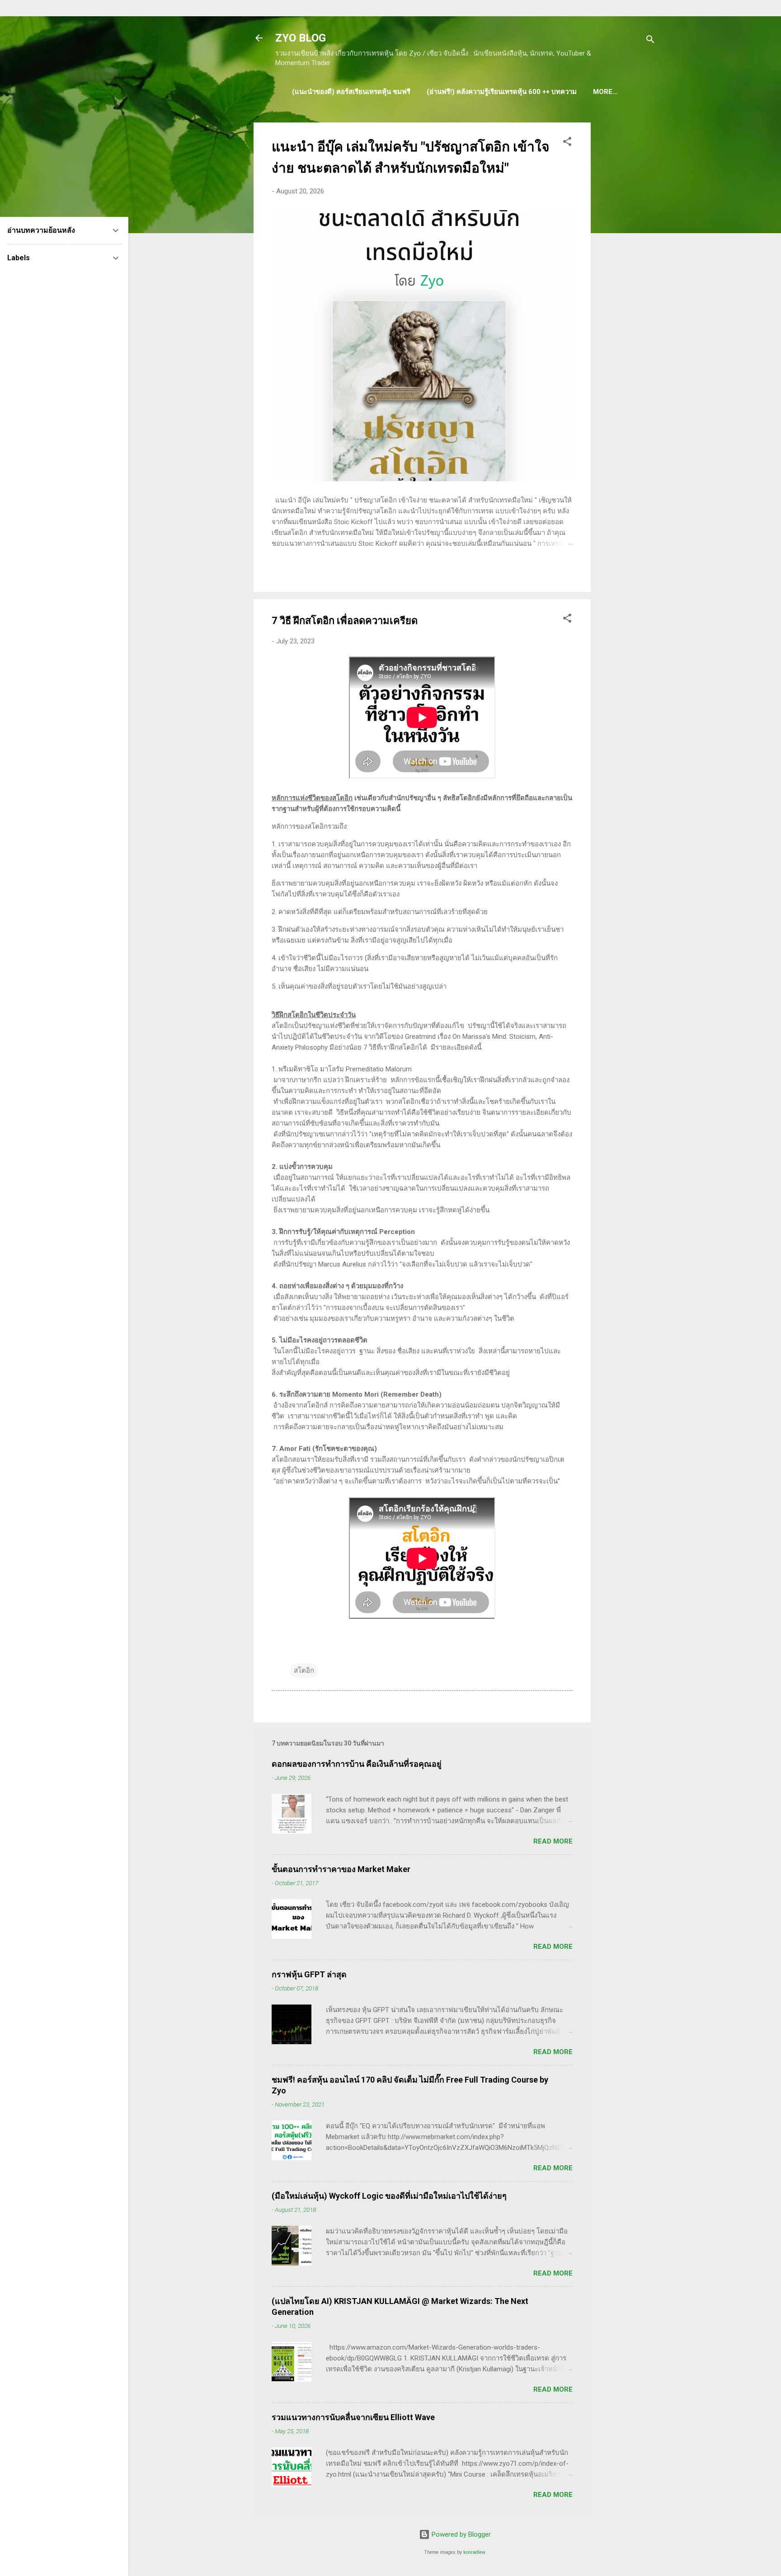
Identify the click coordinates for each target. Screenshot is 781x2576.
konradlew (474, 2552)
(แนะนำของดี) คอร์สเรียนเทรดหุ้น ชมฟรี (351, 92)
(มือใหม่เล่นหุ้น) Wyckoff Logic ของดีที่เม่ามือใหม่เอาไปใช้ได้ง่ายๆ (389, 2196)
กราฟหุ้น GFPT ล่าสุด (309, 1974)
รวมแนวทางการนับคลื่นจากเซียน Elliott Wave (353, 2417)
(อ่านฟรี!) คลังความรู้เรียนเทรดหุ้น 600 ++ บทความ (502, 92)
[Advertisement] (627, 258)
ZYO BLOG (301, 38)
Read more (553, 1841)
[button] (567, 143)
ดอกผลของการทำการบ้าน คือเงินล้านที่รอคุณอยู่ (357, 1764)
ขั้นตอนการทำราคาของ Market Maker (341, 1869)
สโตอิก (304, 1670)
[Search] (650, 41)
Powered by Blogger (460, 2534)
